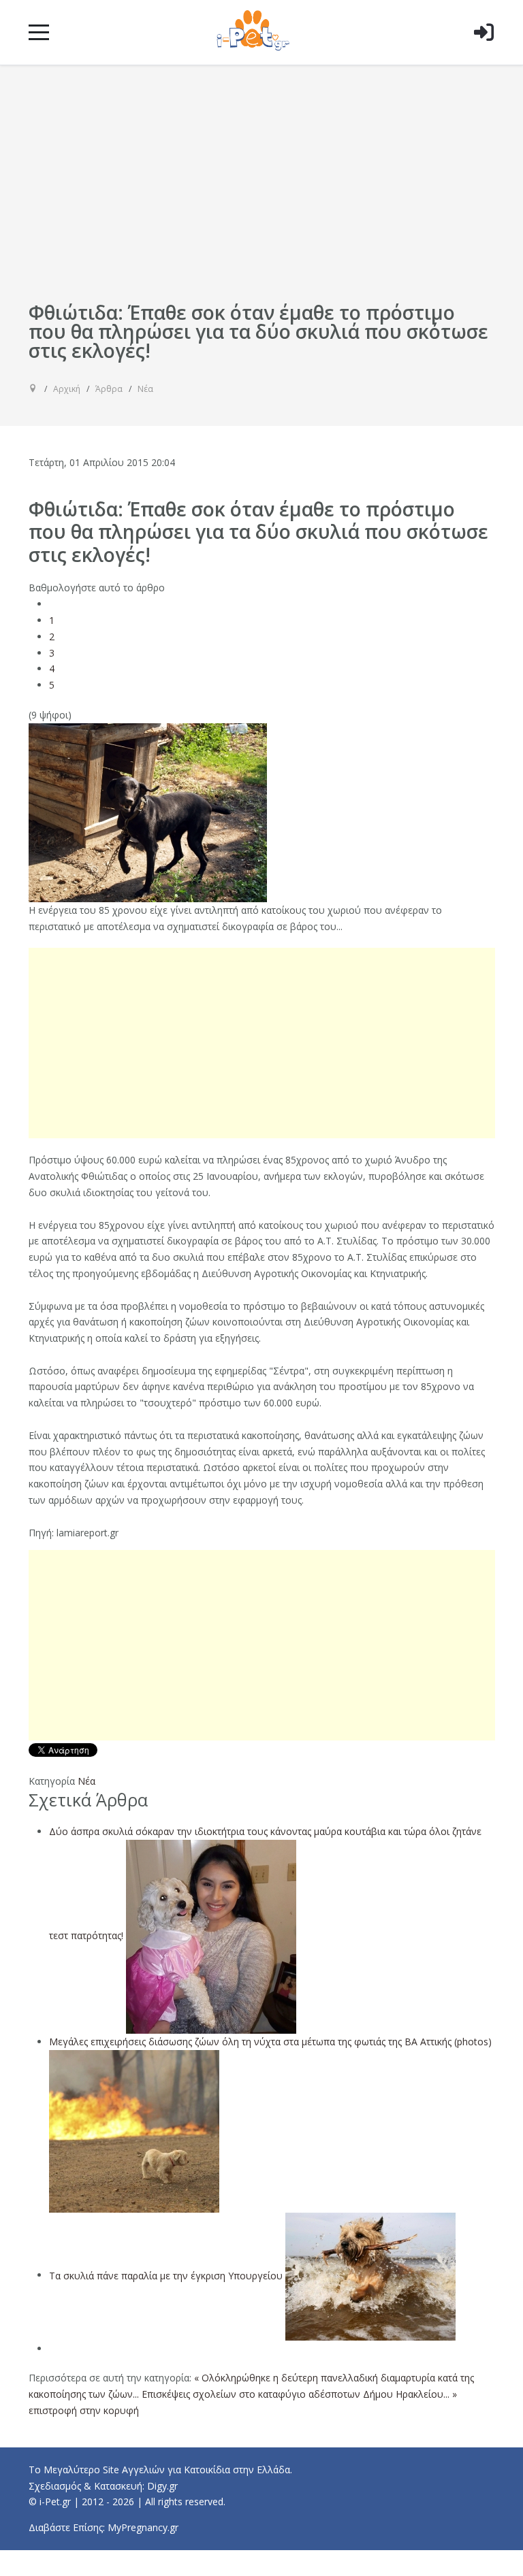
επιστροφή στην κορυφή (84, 2410)
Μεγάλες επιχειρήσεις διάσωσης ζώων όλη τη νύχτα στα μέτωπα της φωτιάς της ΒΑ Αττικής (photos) (270, 2042)
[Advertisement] (262, 196)
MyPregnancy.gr (143, 2527)
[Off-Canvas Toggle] (484, 54)
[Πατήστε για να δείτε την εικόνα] (148, 811)
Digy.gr (162, 2486)
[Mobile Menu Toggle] (39, 32)
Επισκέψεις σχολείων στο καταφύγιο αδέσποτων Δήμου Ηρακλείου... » (299, 2394)
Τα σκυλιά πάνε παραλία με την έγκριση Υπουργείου (166, 2275)
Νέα (86, 1781)
